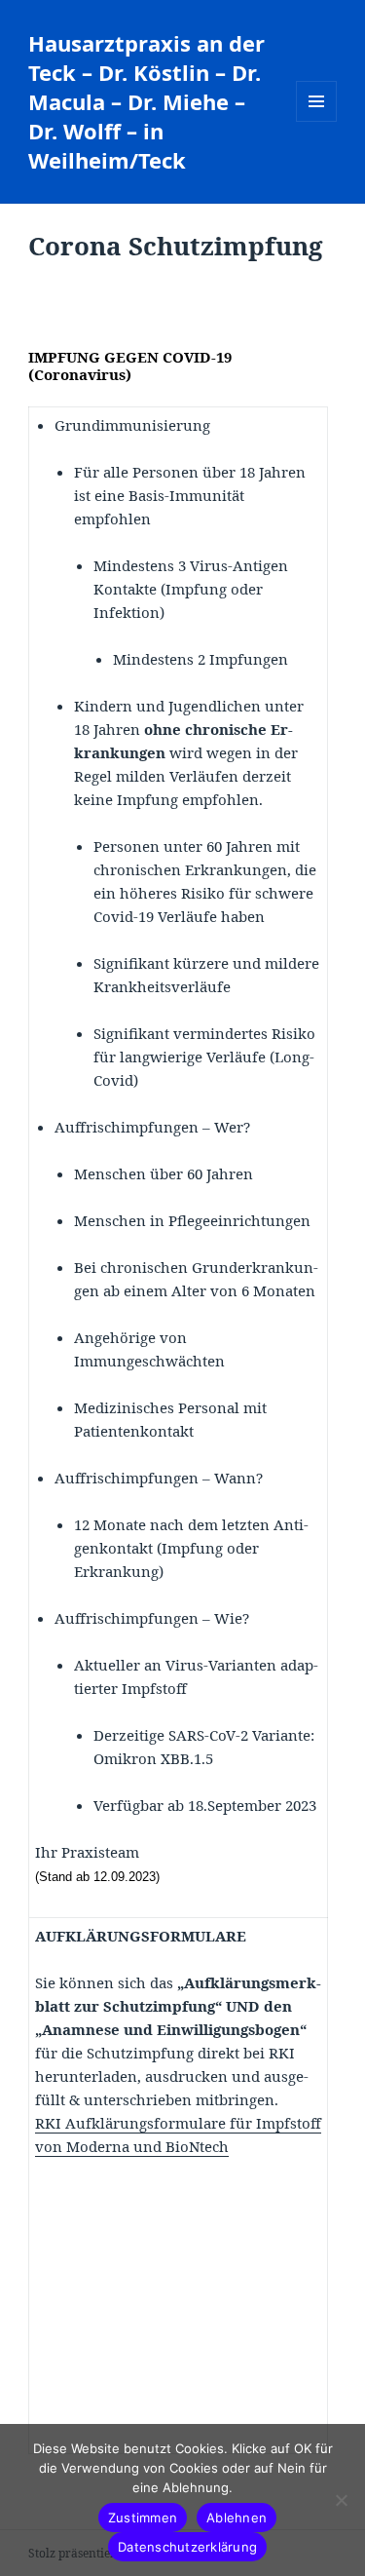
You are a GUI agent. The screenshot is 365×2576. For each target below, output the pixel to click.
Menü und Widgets (317, 121)
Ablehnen (237, 2518)
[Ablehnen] (341, 2500)
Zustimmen (143, 2518)
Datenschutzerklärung (187, 2547)
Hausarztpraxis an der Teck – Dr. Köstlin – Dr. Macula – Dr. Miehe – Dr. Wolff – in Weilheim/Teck (146, 101)
